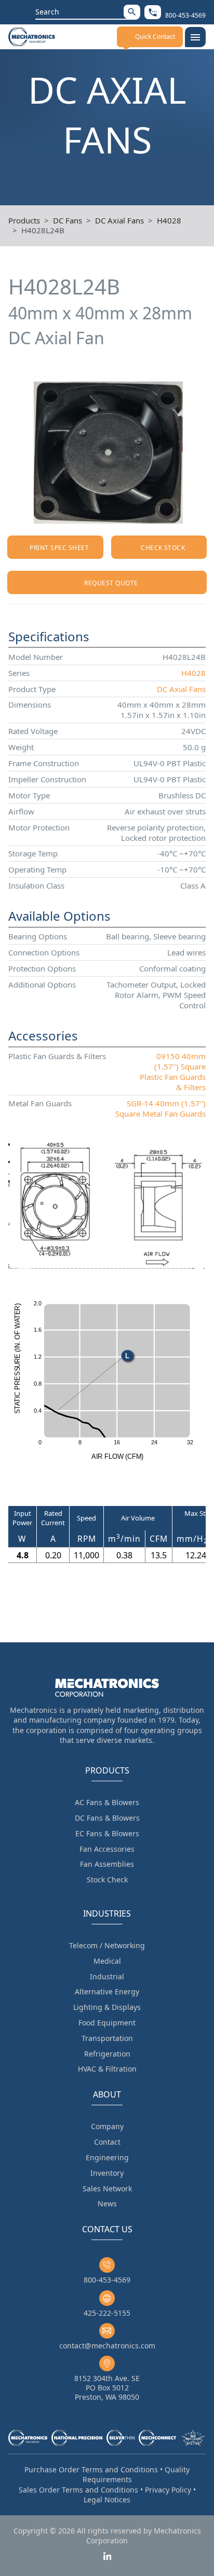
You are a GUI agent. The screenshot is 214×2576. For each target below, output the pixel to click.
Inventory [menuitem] (107, 2173)
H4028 (169, 220)
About (107, 2094)
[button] (132, 12)
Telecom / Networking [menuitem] (107, 1945)
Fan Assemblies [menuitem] (107, 1864)
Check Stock (163, 548)
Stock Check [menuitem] (107, 1880)
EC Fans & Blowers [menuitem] (107, 1833)
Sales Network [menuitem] (107, 2188)
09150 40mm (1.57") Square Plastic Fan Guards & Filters (173, 1072)
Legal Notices (107, 2500)
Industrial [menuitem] (107, 1976)
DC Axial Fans (119, 220)
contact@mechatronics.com (107, 2346)
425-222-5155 (107, 2313)
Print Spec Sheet (59, 548)
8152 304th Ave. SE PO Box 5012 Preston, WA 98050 (107, 2388)
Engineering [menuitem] (107, 2157)
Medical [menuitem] (107, 1961)
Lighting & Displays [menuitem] (107, 2007)
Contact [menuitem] (107, 2142)
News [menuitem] (107, 2204)
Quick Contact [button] (155, 37)
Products (24, 220)
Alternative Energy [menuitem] (107, 1991)
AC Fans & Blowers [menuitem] (107, 1802)
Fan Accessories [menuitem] (107, 1849)
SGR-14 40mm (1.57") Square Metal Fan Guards (160, 1108)
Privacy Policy (168, 2490)
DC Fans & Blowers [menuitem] (107, 1818)
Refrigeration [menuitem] (107, 2054)
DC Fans (68, 220)
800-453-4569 (107, 2280)
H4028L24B (43, 230)
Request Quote (111, 583)
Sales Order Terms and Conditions (78, 2490)
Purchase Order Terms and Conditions (91, 2469)
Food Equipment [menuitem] (107, 2023)
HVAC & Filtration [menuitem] (107, 2069)
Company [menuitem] (107, 2126)
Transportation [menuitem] (107, 2038)
